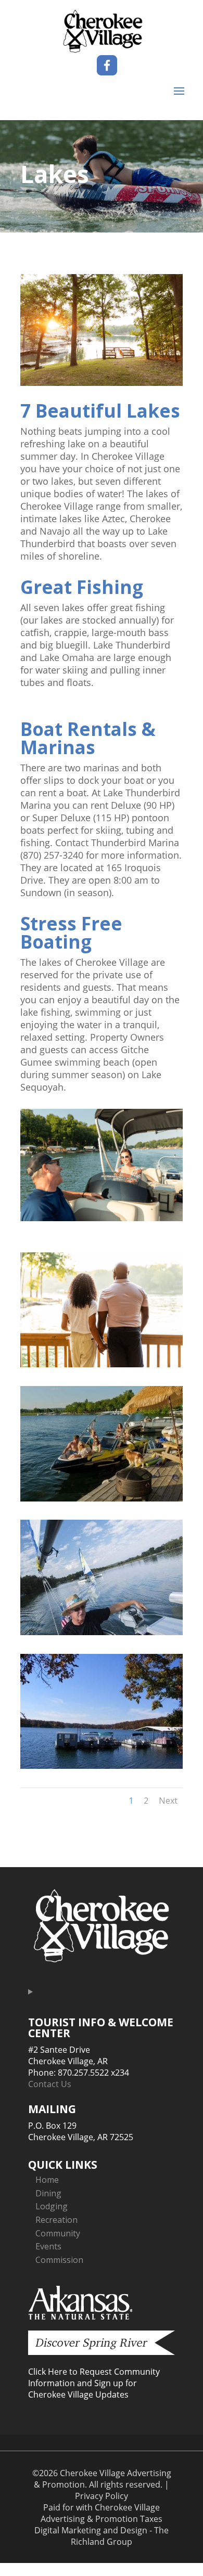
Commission (59, 2260)
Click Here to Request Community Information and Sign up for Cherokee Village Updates (94, 2383)
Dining (48, 2193)
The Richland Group (120, 2536)
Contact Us (50, 2084)
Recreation (56, 2220)
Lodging (52, 2206)
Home (47, 2180)
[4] (102, 1364)
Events (48, 2246)
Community (58, 2233)
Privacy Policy (102, 2496)
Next (168, 1801)
